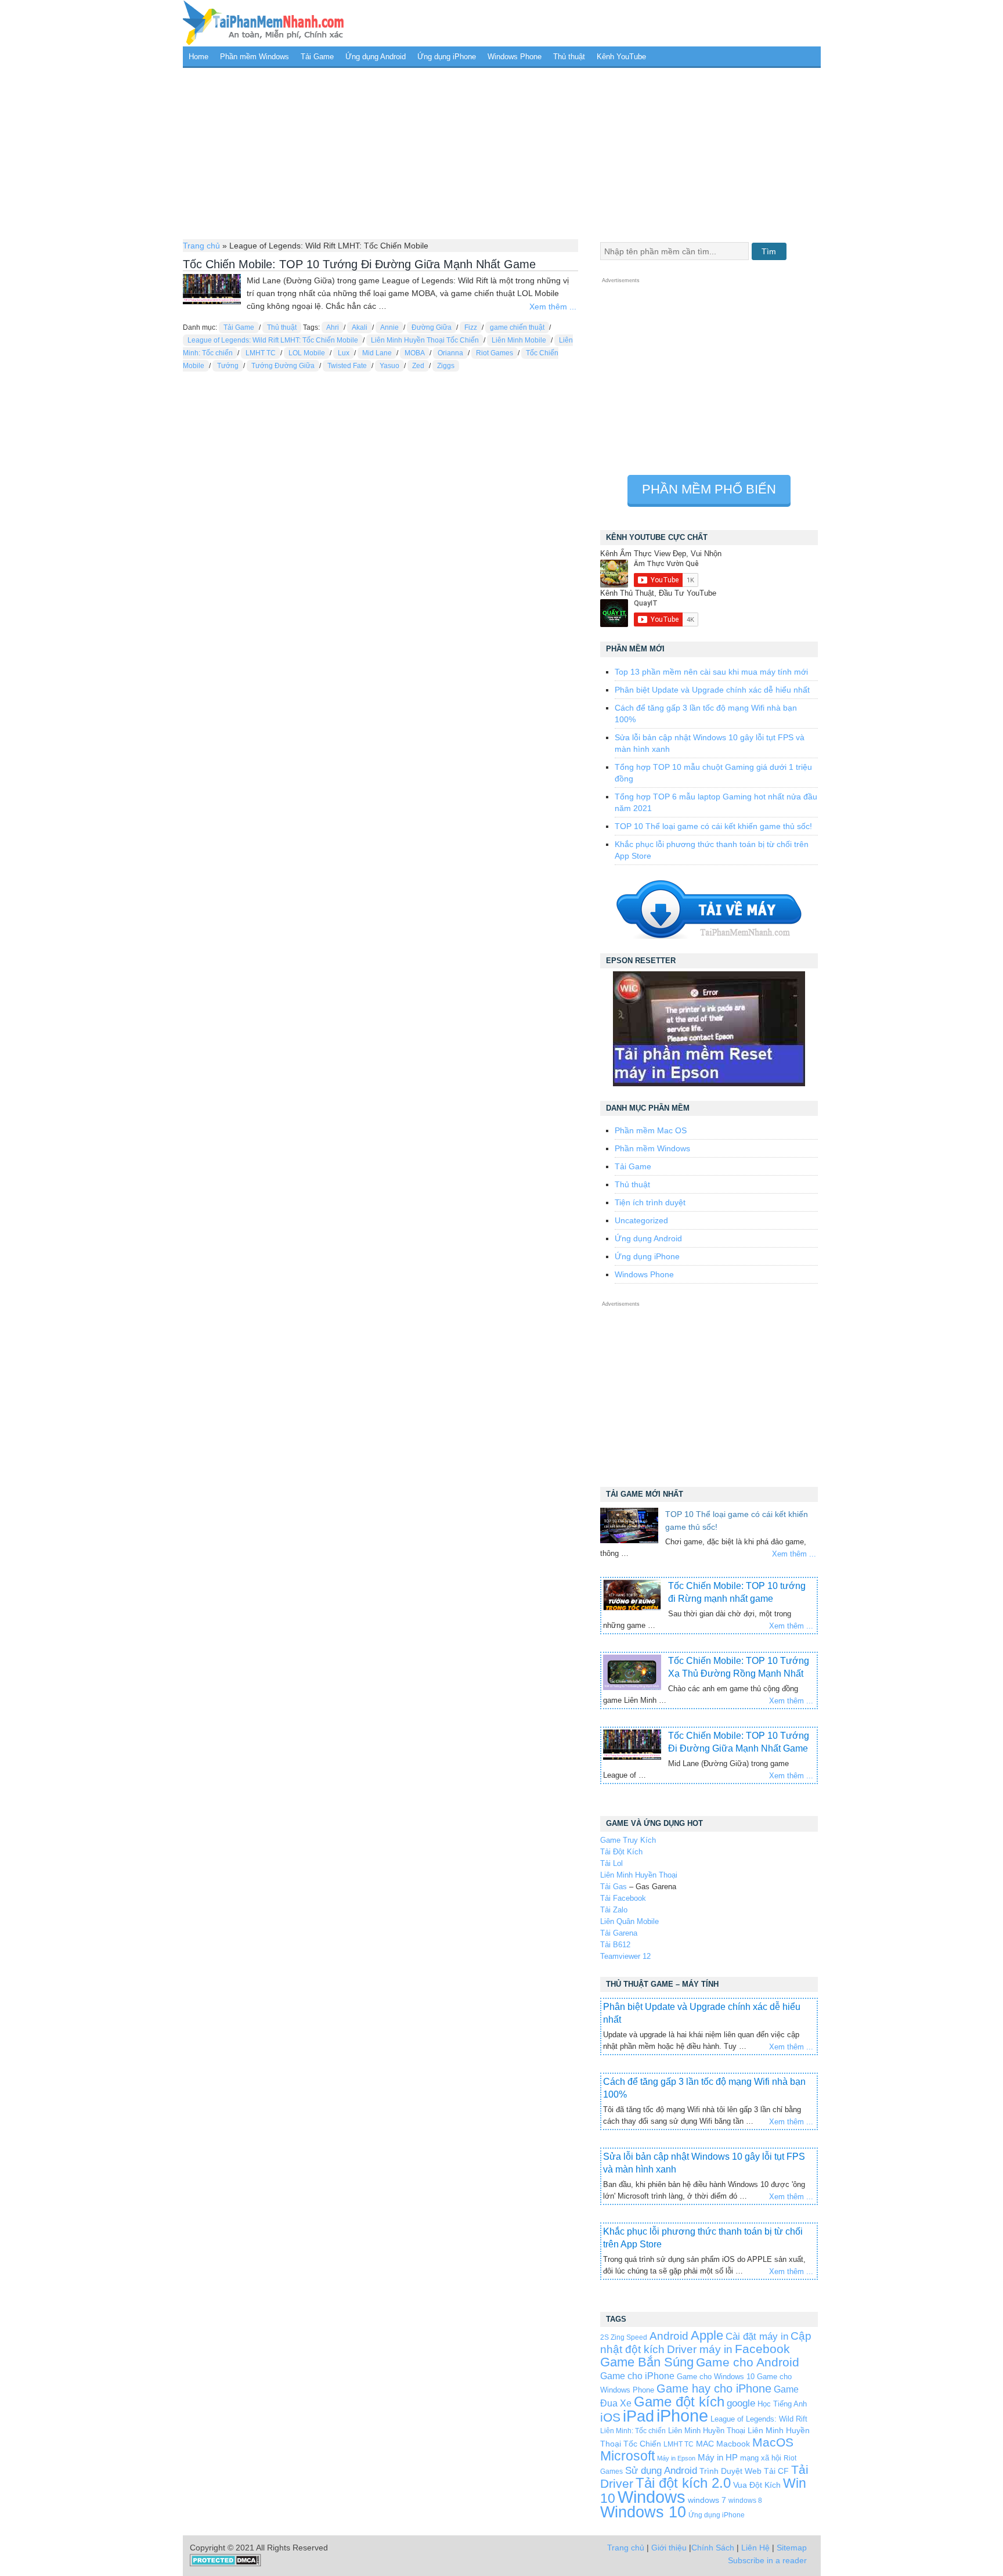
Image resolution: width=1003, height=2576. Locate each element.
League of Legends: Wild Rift (759, 2419)
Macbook (733, 2444)
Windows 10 (643, 2512)
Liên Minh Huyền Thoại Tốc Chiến (425, 340)
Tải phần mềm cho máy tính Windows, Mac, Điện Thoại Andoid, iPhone (264, 23)
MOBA (415, 353)
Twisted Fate (347, 366)
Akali (360, 327)
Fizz (471, 327)
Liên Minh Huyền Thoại (639, 1875)
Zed (418, 366)
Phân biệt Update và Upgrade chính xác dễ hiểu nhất (712, 690)
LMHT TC (261, 353)
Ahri (333, 327)
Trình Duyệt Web (730, 2471)
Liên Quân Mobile (629, 1921)
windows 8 (745, 2500)
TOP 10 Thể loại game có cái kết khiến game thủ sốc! (713, 826)
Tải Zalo (614, 1910)
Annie (389, 327)
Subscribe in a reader (767, 2560)
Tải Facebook (623, 1898)
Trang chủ (201, 246)
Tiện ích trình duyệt (650, 1202)
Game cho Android (748, 2362)
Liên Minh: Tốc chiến (633, 2431)
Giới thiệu (669, 2548)
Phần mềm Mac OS (651, 1130)
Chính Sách (713, 2548)
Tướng (228, 366)
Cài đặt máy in (757, 2337)
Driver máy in (700, 2349)
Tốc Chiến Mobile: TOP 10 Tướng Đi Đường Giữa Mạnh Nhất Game (359, 264)
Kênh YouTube (621, 57)
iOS (610, 2417)
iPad (638, 2416)
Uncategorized (641, 1220)
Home (199, 57)
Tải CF (776, 2471)
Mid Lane (377, 353)
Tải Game (317, 57)
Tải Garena (619, 1933)
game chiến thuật (517, 327)
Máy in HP (718, 2457)
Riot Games (495, 353)
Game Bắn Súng (647, 2362)
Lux (344, 353)
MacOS (773, 2442)
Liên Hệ (755, 2548)
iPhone (682, 2415)
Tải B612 (615, 1945)
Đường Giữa (432, 327)
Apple (707, 2336)
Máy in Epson (676, 2458)
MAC (705, 2444)
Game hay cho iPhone (714, 2388)
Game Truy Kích (628, 1840)
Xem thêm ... (553, 307)
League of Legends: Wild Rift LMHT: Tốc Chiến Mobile (273, 340)
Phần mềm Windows (255, 57)
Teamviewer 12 (625, 1956)
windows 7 (707, 2500)
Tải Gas (614, 1887)
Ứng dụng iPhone (447, 57)
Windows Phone (515, 57)
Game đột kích (679, 2402)
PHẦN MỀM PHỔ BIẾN (709, 489)
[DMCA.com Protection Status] (226, 2564)
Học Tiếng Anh (782, 2404)
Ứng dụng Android (376, 57)
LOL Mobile (307, 353)
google (741, 2403)
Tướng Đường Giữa (283, 366)
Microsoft (627, 2456)
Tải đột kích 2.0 (683, 2483)
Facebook (762, 2349)
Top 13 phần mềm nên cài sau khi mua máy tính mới (711, 672)
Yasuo (389, 366)
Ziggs (446, 366)
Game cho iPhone (637, 2376)
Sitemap (792, 2548)
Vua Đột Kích (757, 2485)
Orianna (450, 353)
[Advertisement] (502, 152)
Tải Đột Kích (621, 1852)
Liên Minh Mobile (519, 340)
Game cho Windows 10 (716, 2377)
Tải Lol (611, 1863)
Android (669, 2336)
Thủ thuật (569, 57)
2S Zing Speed (624, 2337)
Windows (652, 2497)
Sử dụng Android (661, 2470)
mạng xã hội (761, 2458)
